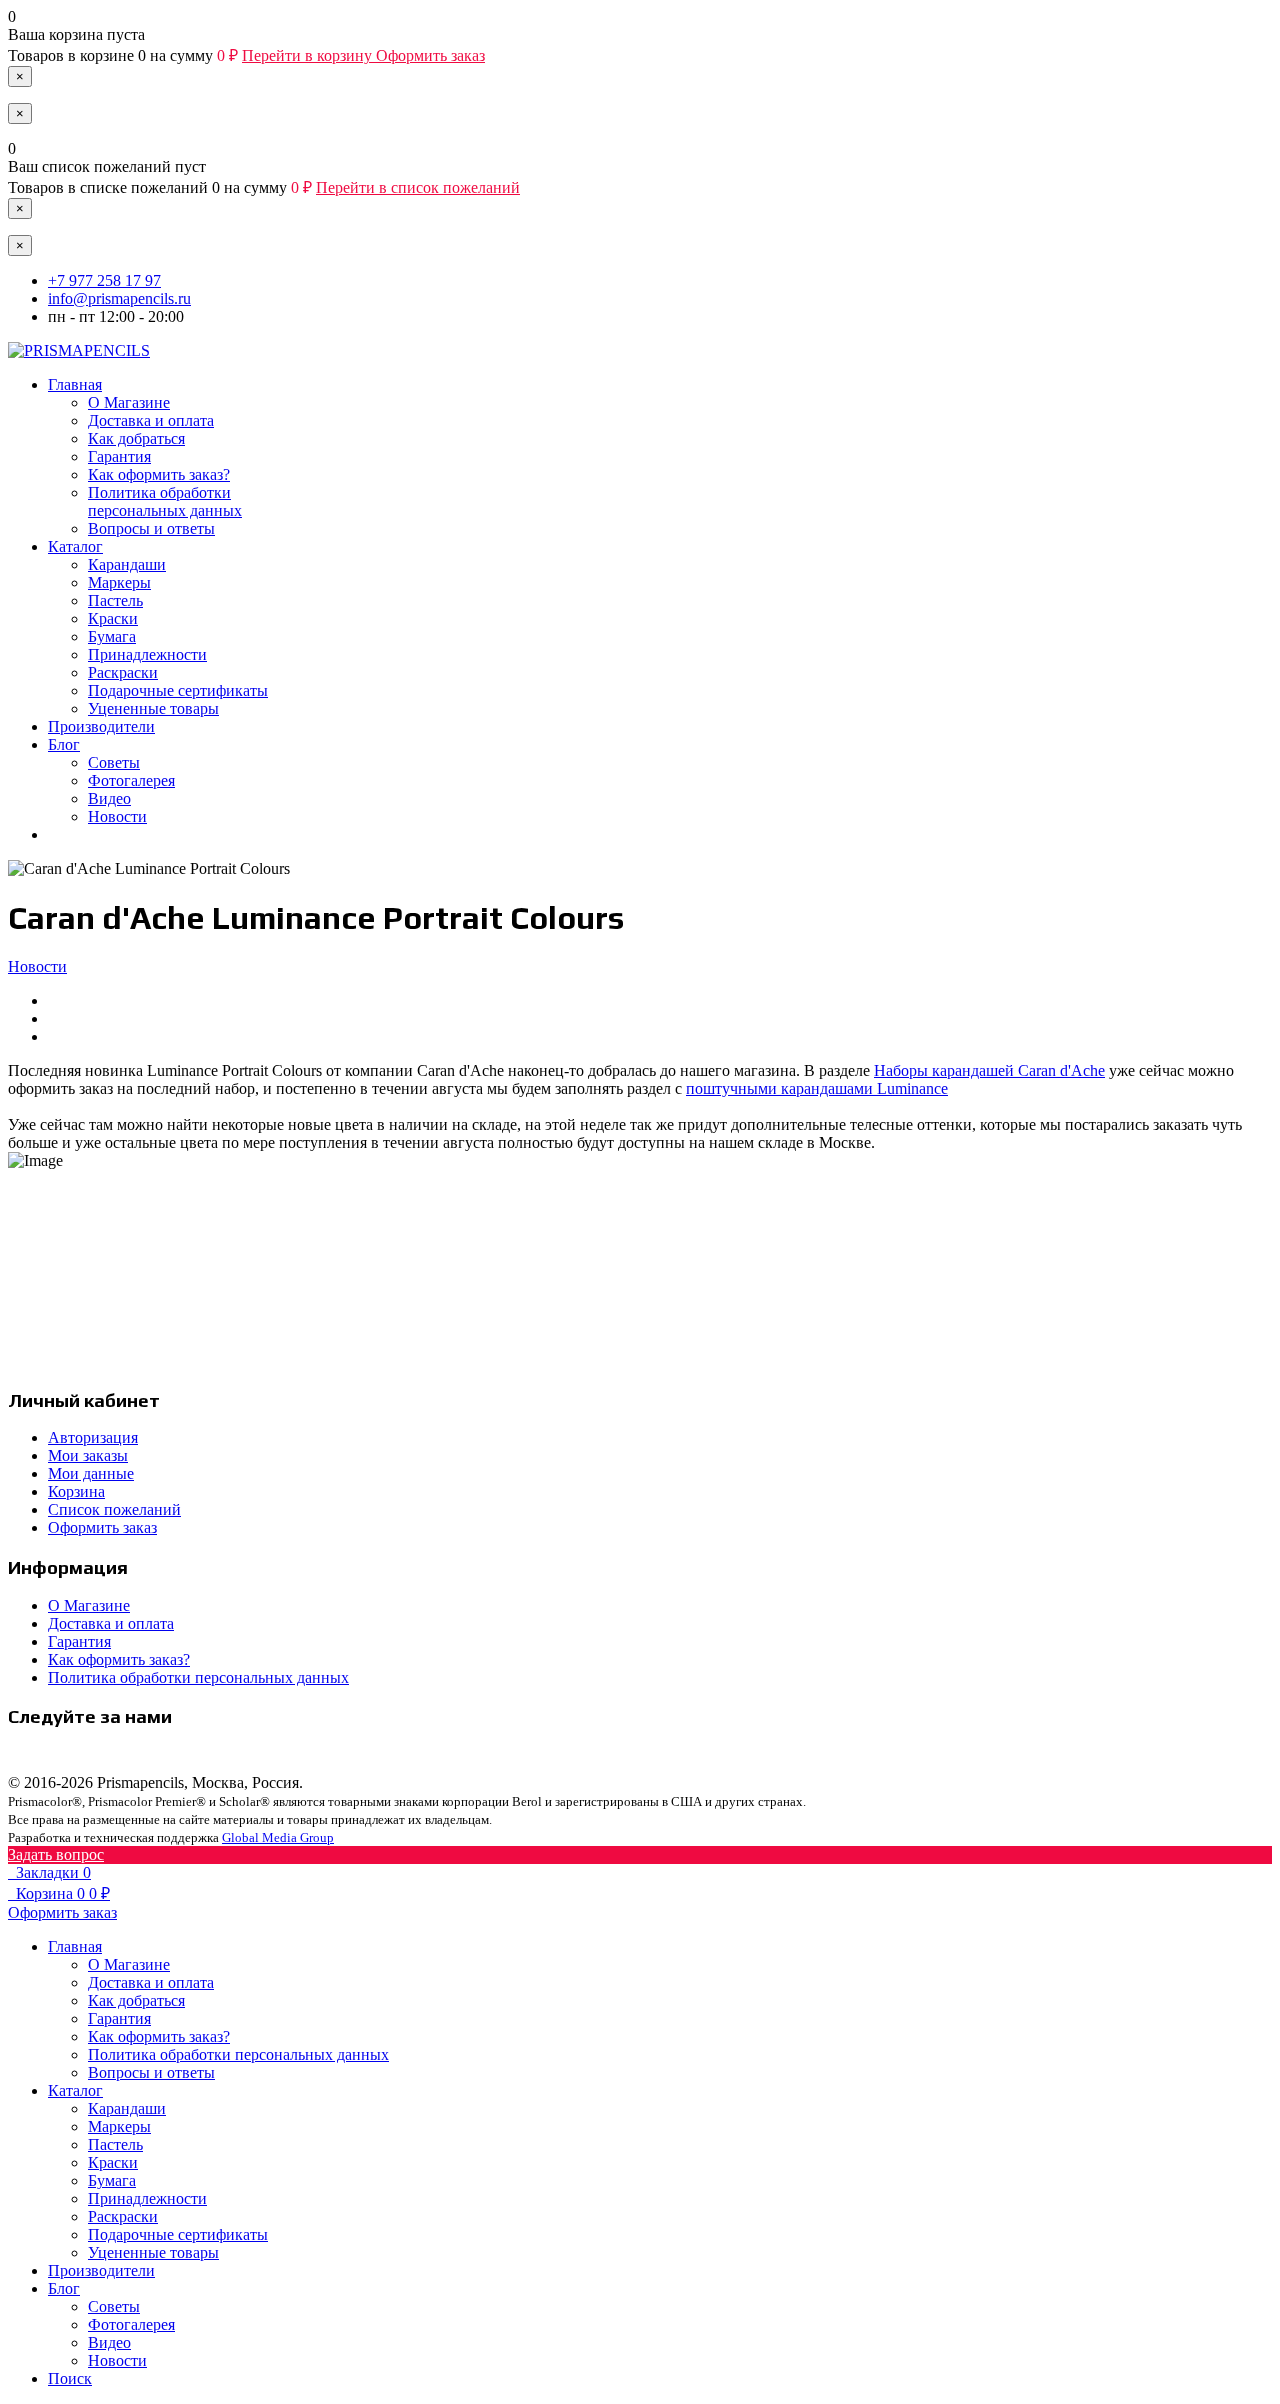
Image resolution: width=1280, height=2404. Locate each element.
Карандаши (127, 564)
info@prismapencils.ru (119, 298)
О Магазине (129, 402)
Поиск (70, 2378)
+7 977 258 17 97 (104, 280)
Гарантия (119, 456)
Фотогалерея (131, 780)
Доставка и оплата (151, 420)
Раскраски (123, 672)
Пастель (115, 600)
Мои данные (91, 1473)
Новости (117, 816)
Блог (64, 744)
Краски (113, 618)
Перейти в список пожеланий (418, 187)
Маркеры (119, 582)
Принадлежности (147, 654)
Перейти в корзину (309, 55)
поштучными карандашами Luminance (817, 1088)
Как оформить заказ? (159, 474)
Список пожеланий (114, 1509)
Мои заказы (88, 1455)
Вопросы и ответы (151, 528)
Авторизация (93, 1437)
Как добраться (136, 438)
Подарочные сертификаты (178, 690)
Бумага (112, 636)
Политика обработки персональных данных (165, 501)
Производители (101, 726)
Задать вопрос (56, 1854)
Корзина (76, 1491)
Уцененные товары (153, 708)
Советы (114, 762)
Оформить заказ (430, 55)
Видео (109, 798)
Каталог (75, 546)
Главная (75, 384)
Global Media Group (278, 1837)
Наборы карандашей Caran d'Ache (989, 1070)
